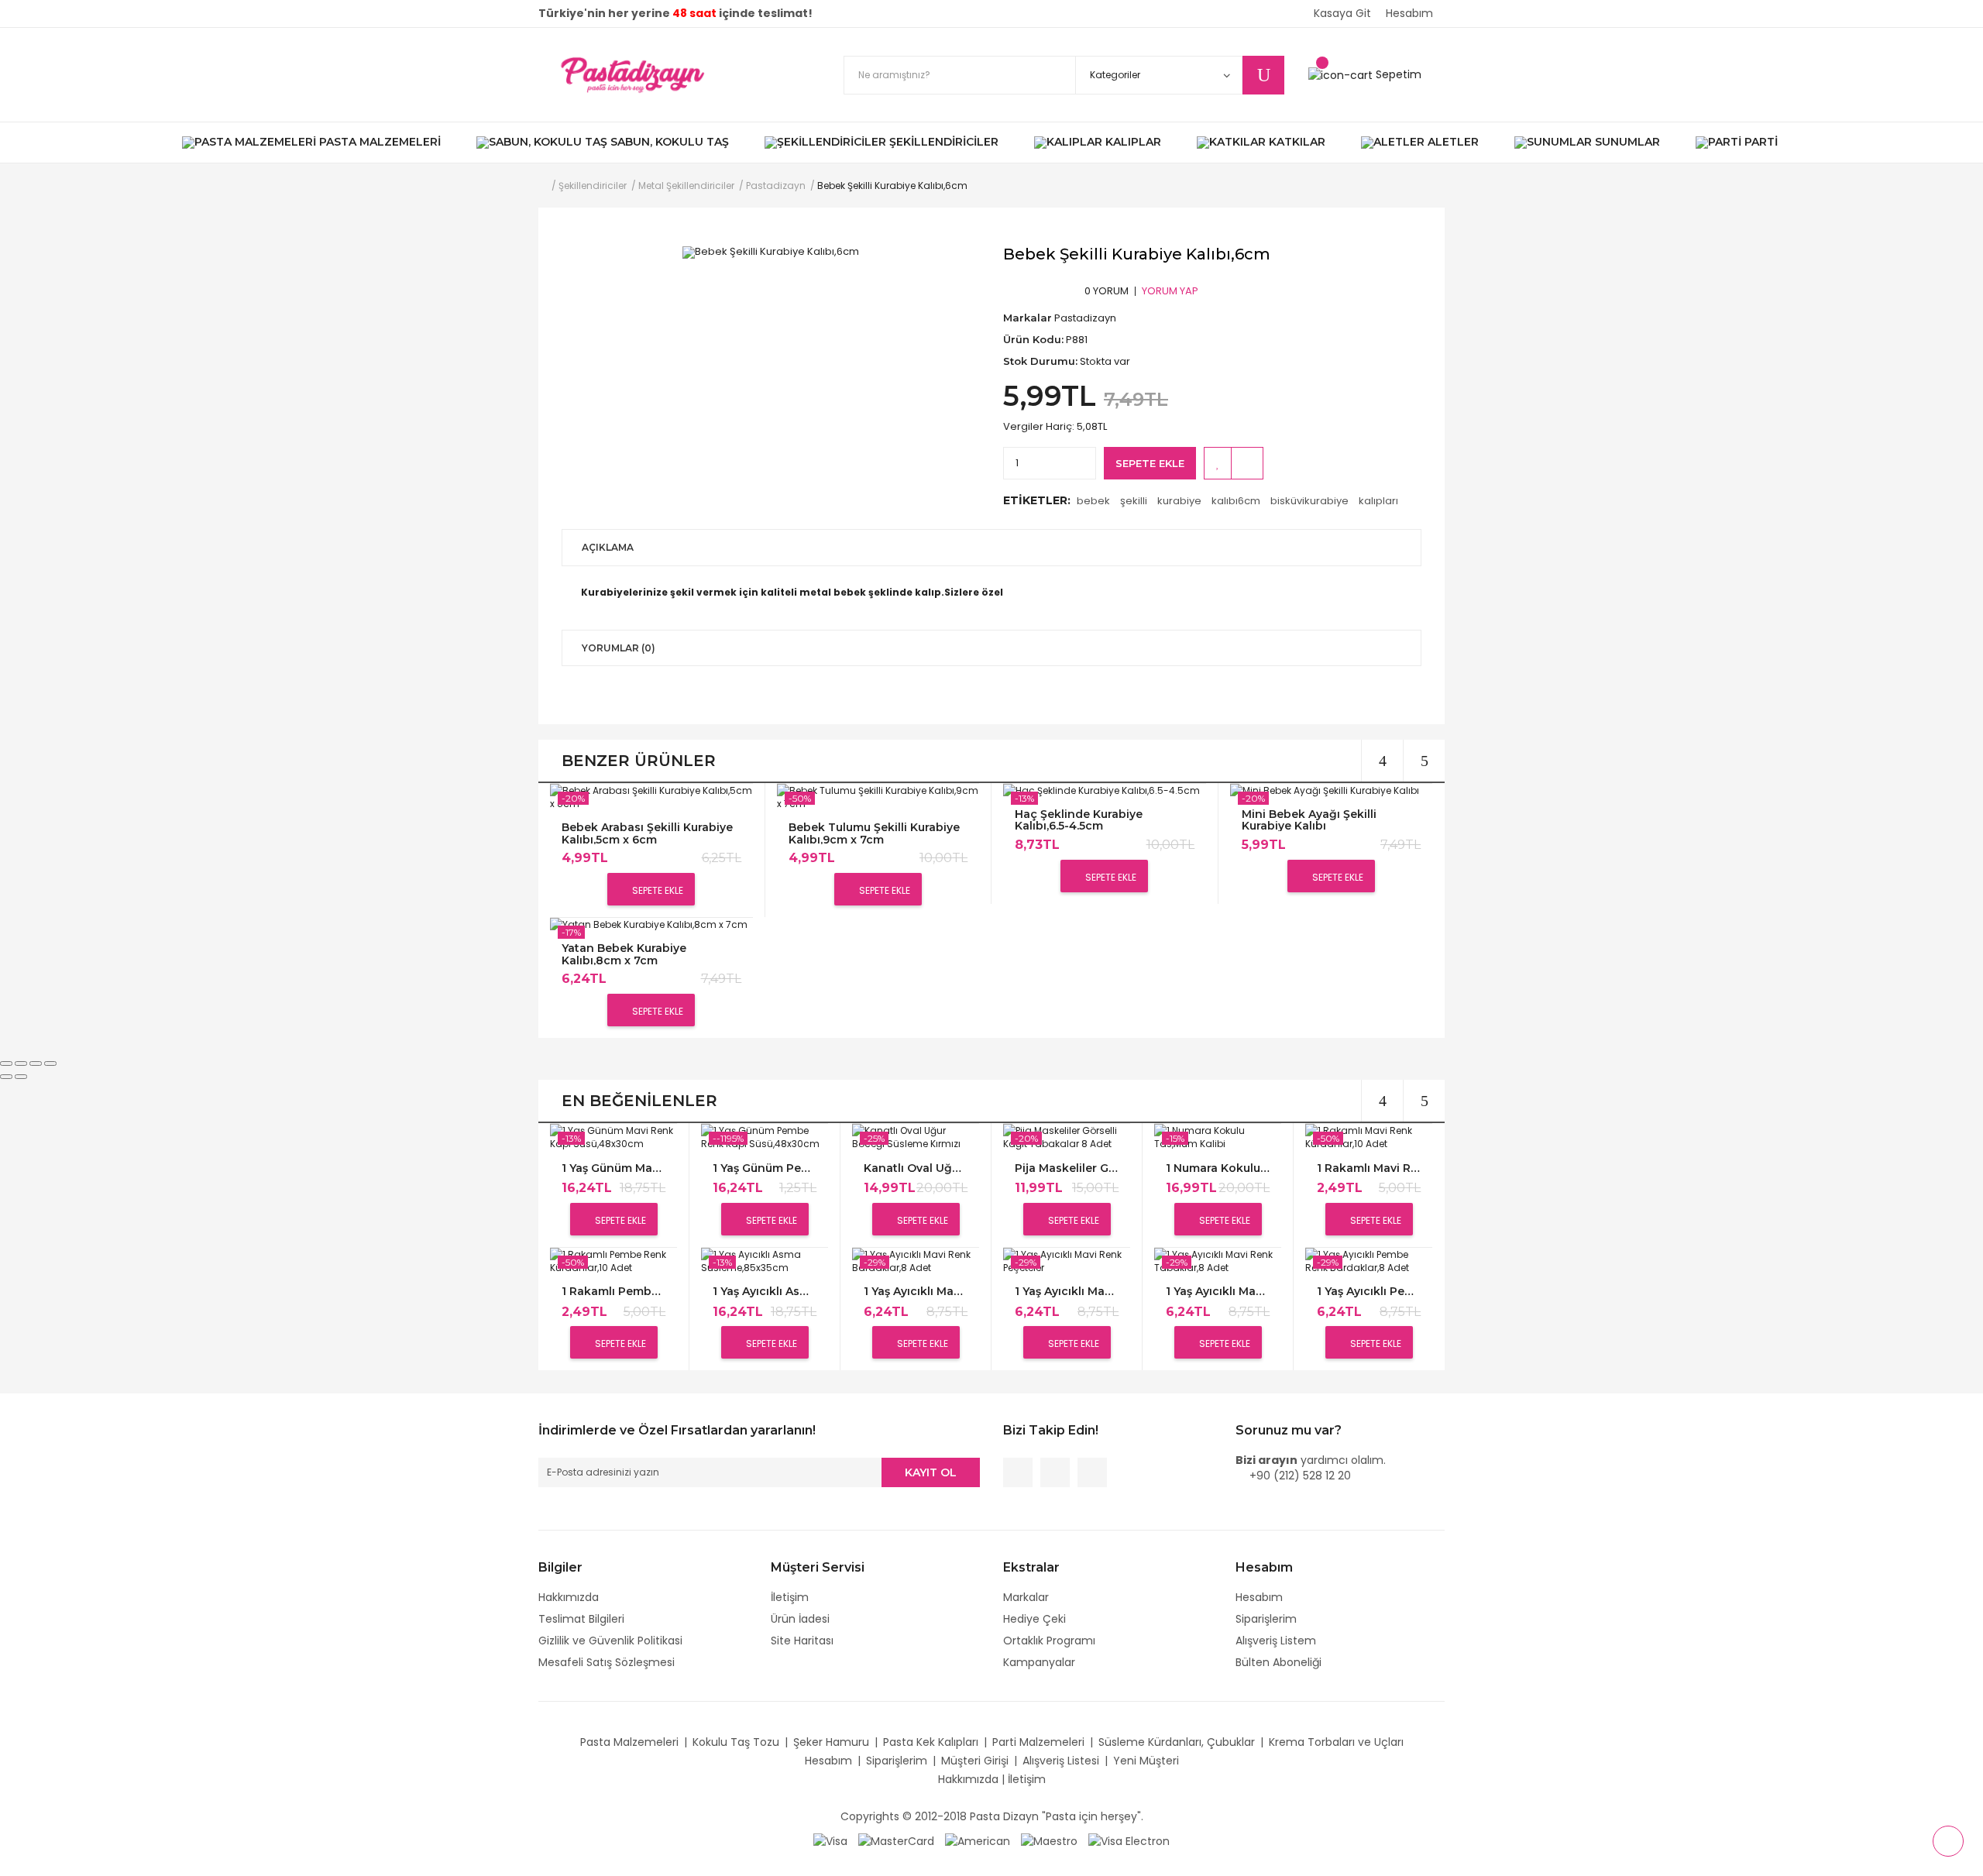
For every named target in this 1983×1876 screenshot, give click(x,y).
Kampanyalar (1039, 1662)
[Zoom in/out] (50, 1063)
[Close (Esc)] (6, 1063)
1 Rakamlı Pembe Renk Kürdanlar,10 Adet (613, 1292)
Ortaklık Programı (1049, 1641)
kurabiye (1179, 501)
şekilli (1134, 501)
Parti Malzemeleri (1038, 1742)
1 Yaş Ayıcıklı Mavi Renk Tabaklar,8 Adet (1218, 1292)
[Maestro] (1049, 1840)
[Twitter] (1055, 1472)
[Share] (21, 1063)
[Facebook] (1018, 1472)
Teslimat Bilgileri (581, 1619)
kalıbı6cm (1236, 501)
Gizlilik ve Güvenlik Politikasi (610, 1641)
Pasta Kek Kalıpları (931, 1742)
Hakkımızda (569, 1597)
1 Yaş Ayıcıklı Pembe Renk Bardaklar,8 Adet (1369, 1292)
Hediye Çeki (1034, 1619)
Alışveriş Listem (1276, 1641)
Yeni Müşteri (1146, 1761)
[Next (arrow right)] (21, 1077)
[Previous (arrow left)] (6, 1077)
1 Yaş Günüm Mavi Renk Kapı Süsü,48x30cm (613, 1168)
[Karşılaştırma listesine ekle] (1247, 463)
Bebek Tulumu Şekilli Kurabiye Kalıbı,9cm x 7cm (874, 833)
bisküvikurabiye (1309, 501)
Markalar (1026, 1597)
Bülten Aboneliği (1278, 1662)
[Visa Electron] (1129, 1840)
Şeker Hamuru (831, 1742)
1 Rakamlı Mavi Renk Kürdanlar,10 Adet (1369, 1168)
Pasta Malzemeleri (629, 1742)
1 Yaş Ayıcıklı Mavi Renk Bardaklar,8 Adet (916, 1292)
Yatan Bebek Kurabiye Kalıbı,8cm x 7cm (624, 954)
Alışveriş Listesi (1061, 1761)
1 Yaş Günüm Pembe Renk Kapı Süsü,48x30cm (765, 1168)
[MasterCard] (896, 1840)
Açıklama (608, 547)
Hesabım (1259, 1597)
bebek (1093, 501)
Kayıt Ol (931, 1472)
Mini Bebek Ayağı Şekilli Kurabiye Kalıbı (1309, 820)
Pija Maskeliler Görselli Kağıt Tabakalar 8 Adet (1067, 1168)
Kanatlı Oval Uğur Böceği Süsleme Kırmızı (916, 1168)
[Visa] (830, 1840)
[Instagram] (1092, 1472)
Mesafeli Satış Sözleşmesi (607, 1662)
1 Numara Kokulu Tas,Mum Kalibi (1218, 1168)
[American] (978, 1840)
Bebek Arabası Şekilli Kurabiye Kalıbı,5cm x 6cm (647, 833)
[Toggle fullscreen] (36, 1063)
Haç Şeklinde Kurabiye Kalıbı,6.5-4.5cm (1079, 820)
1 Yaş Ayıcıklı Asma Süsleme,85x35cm (765, 1292)
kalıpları (1378, 501)
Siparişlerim (1266, 1619)
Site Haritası (802, 1641)
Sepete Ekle (1150, 463)
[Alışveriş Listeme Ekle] (1218, 463)
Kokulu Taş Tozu (736, 1742)
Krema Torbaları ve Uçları (1336, 1742)
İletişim (790, 1597)
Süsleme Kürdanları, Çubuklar (1177, 1742)
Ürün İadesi (800, 1619)
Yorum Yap (1170, 291)
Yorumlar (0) (619, 648)
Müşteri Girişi (975, 1761)
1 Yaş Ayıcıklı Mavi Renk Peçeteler (1067, 1292)
